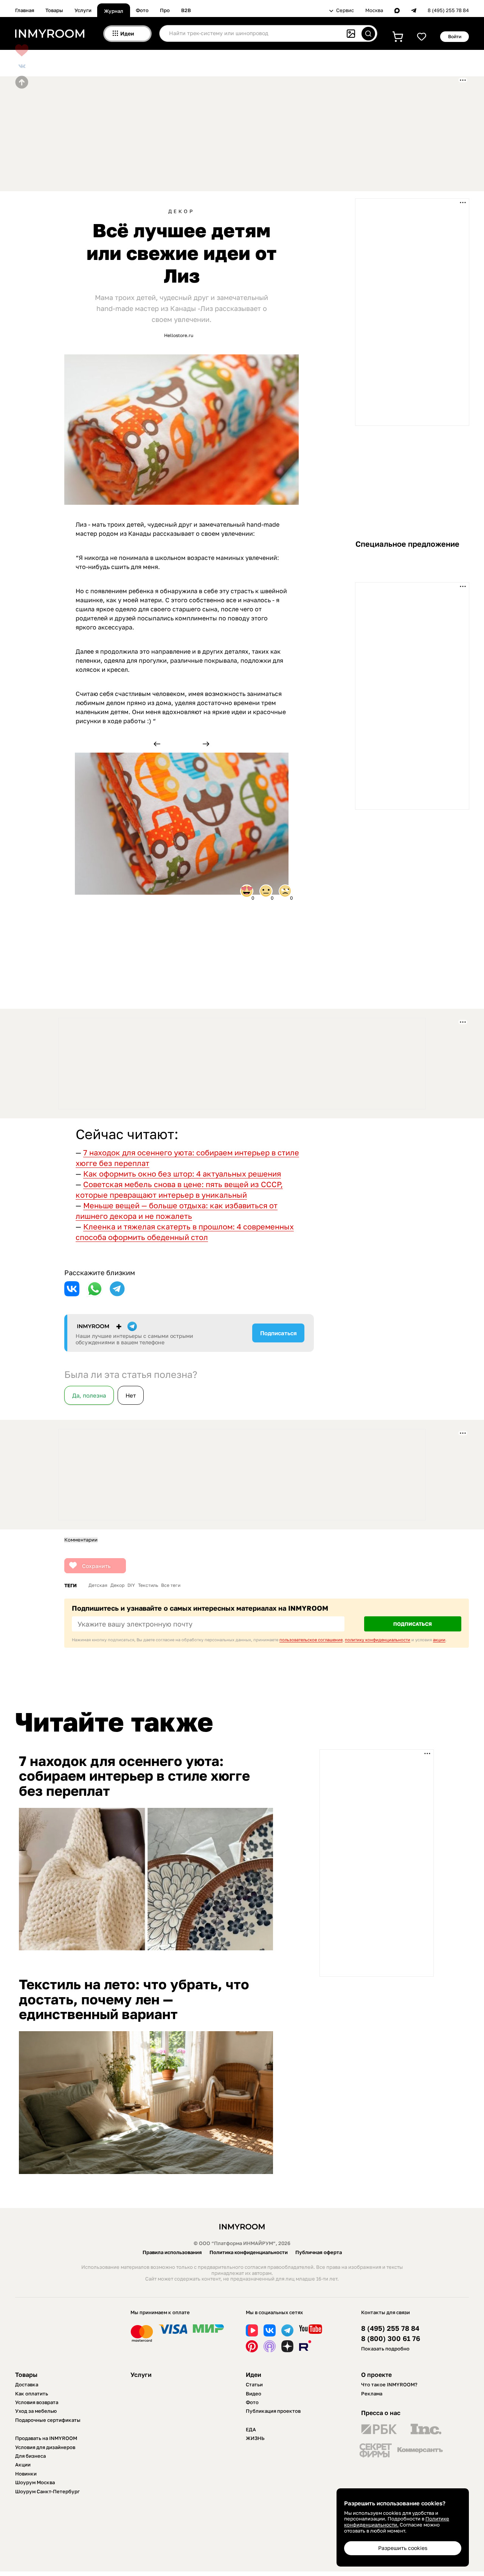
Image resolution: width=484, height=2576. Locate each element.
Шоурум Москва (35, 2482)
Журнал (114, 11)
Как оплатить (32, 2394)
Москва (374, 10)
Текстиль (148, 1585)
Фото (142, 10)
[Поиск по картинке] (351, 34)
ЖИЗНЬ (255, 2438)
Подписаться (278, 1333)
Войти (455, 36)
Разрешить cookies (403, 2548)
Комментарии (81, 1540)
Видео (254, 2394)
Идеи (254, 2375)
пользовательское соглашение (311, 1640)
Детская (98, 1585)
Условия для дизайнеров (45, 2447)
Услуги (83, 10)
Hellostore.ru (179, 335)
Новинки (26, 2474)
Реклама (372, 2394)
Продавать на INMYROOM (46, 2438)
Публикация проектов (273, 2411)
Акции (23, 2465)
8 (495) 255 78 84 (448, 10)
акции (439, 1640)
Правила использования (172, 2252)
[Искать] (368, 34)
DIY (131, 1585)
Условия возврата (37, 2402)
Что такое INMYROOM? (389, 2384)
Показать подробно (385, 2349)
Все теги (171, 1585)
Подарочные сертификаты (48, 2420)
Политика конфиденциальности (249, 2252)
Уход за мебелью (36, 2411)
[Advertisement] (199, 133)
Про (165, 10)
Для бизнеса (30, 2456)
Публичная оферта (319, 2252)
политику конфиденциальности (378, 1640)
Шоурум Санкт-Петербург (47, 2491)
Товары (54, 10)
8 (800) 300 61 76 (391, 2339)
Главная (25, 10)
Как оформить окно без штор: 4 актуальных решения (182, 1174)
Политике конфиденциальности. (397, 2522)
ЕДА (251, 2429)
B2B (186, 10)
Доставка (27, 2384)
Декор (181, 211)
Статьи (254, 2384)
